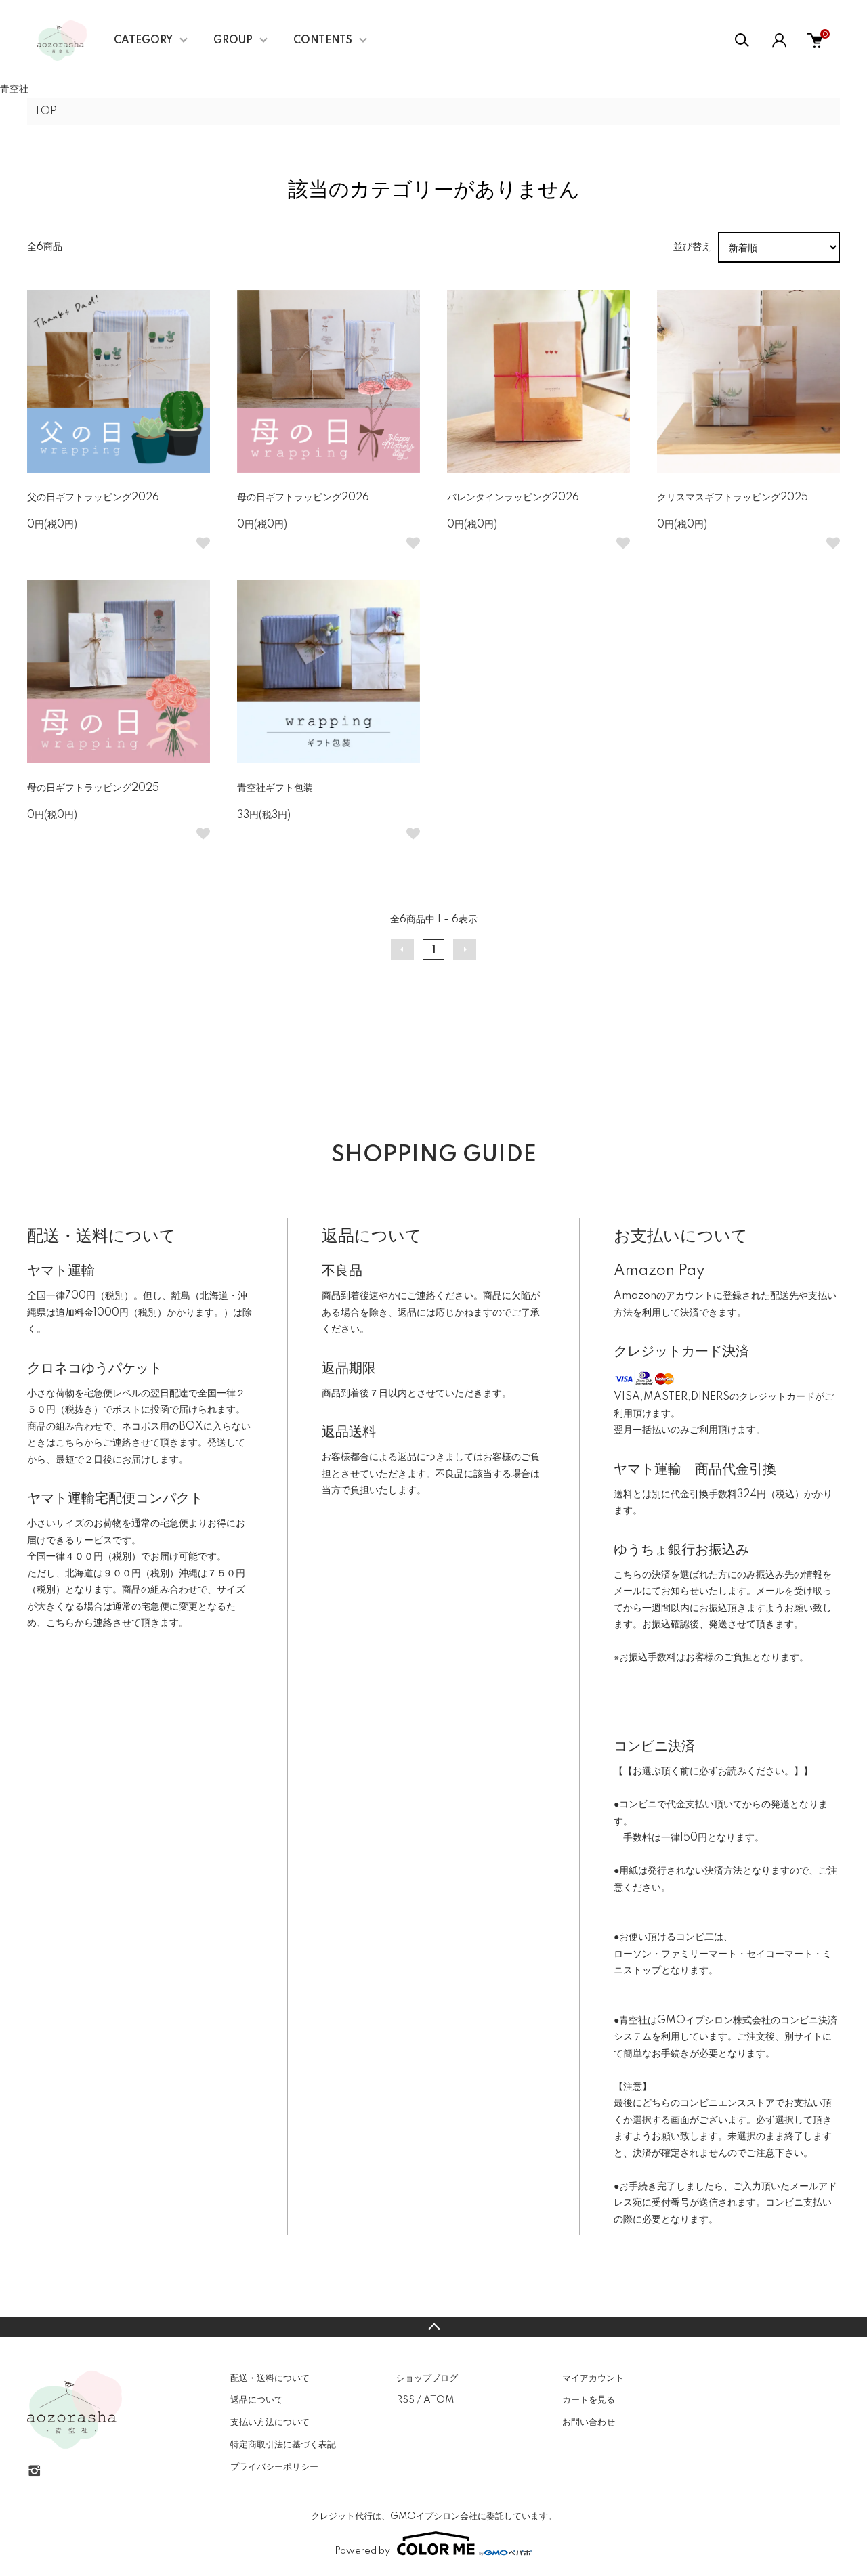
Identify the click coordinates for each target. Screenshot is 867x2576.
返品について (257, 2400)
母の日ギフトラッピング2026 (303, 498)
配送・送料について (270, 2378)
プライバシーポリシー (274, 2467)
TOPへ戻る (433, 2327)
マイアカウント (593, 2378)
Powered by (362, 2551)
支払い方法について (270, 2422)
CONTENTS (323, 41)
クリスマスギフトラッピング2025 (733, 498)
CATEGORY (143, 41)
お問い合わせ (589, 2422)
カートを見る (589, 2400)
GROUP (233, 41)
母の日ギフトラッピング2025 (93, 788)
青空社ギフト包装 (275, 788)
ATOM (439, 2400)
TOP (45, 112)
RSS (405, 2400)
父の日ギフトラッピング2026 (93, 498)
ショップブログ (427, 2378)
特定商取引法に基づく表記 (283, 2445)
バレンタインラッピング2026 (513, 498)
